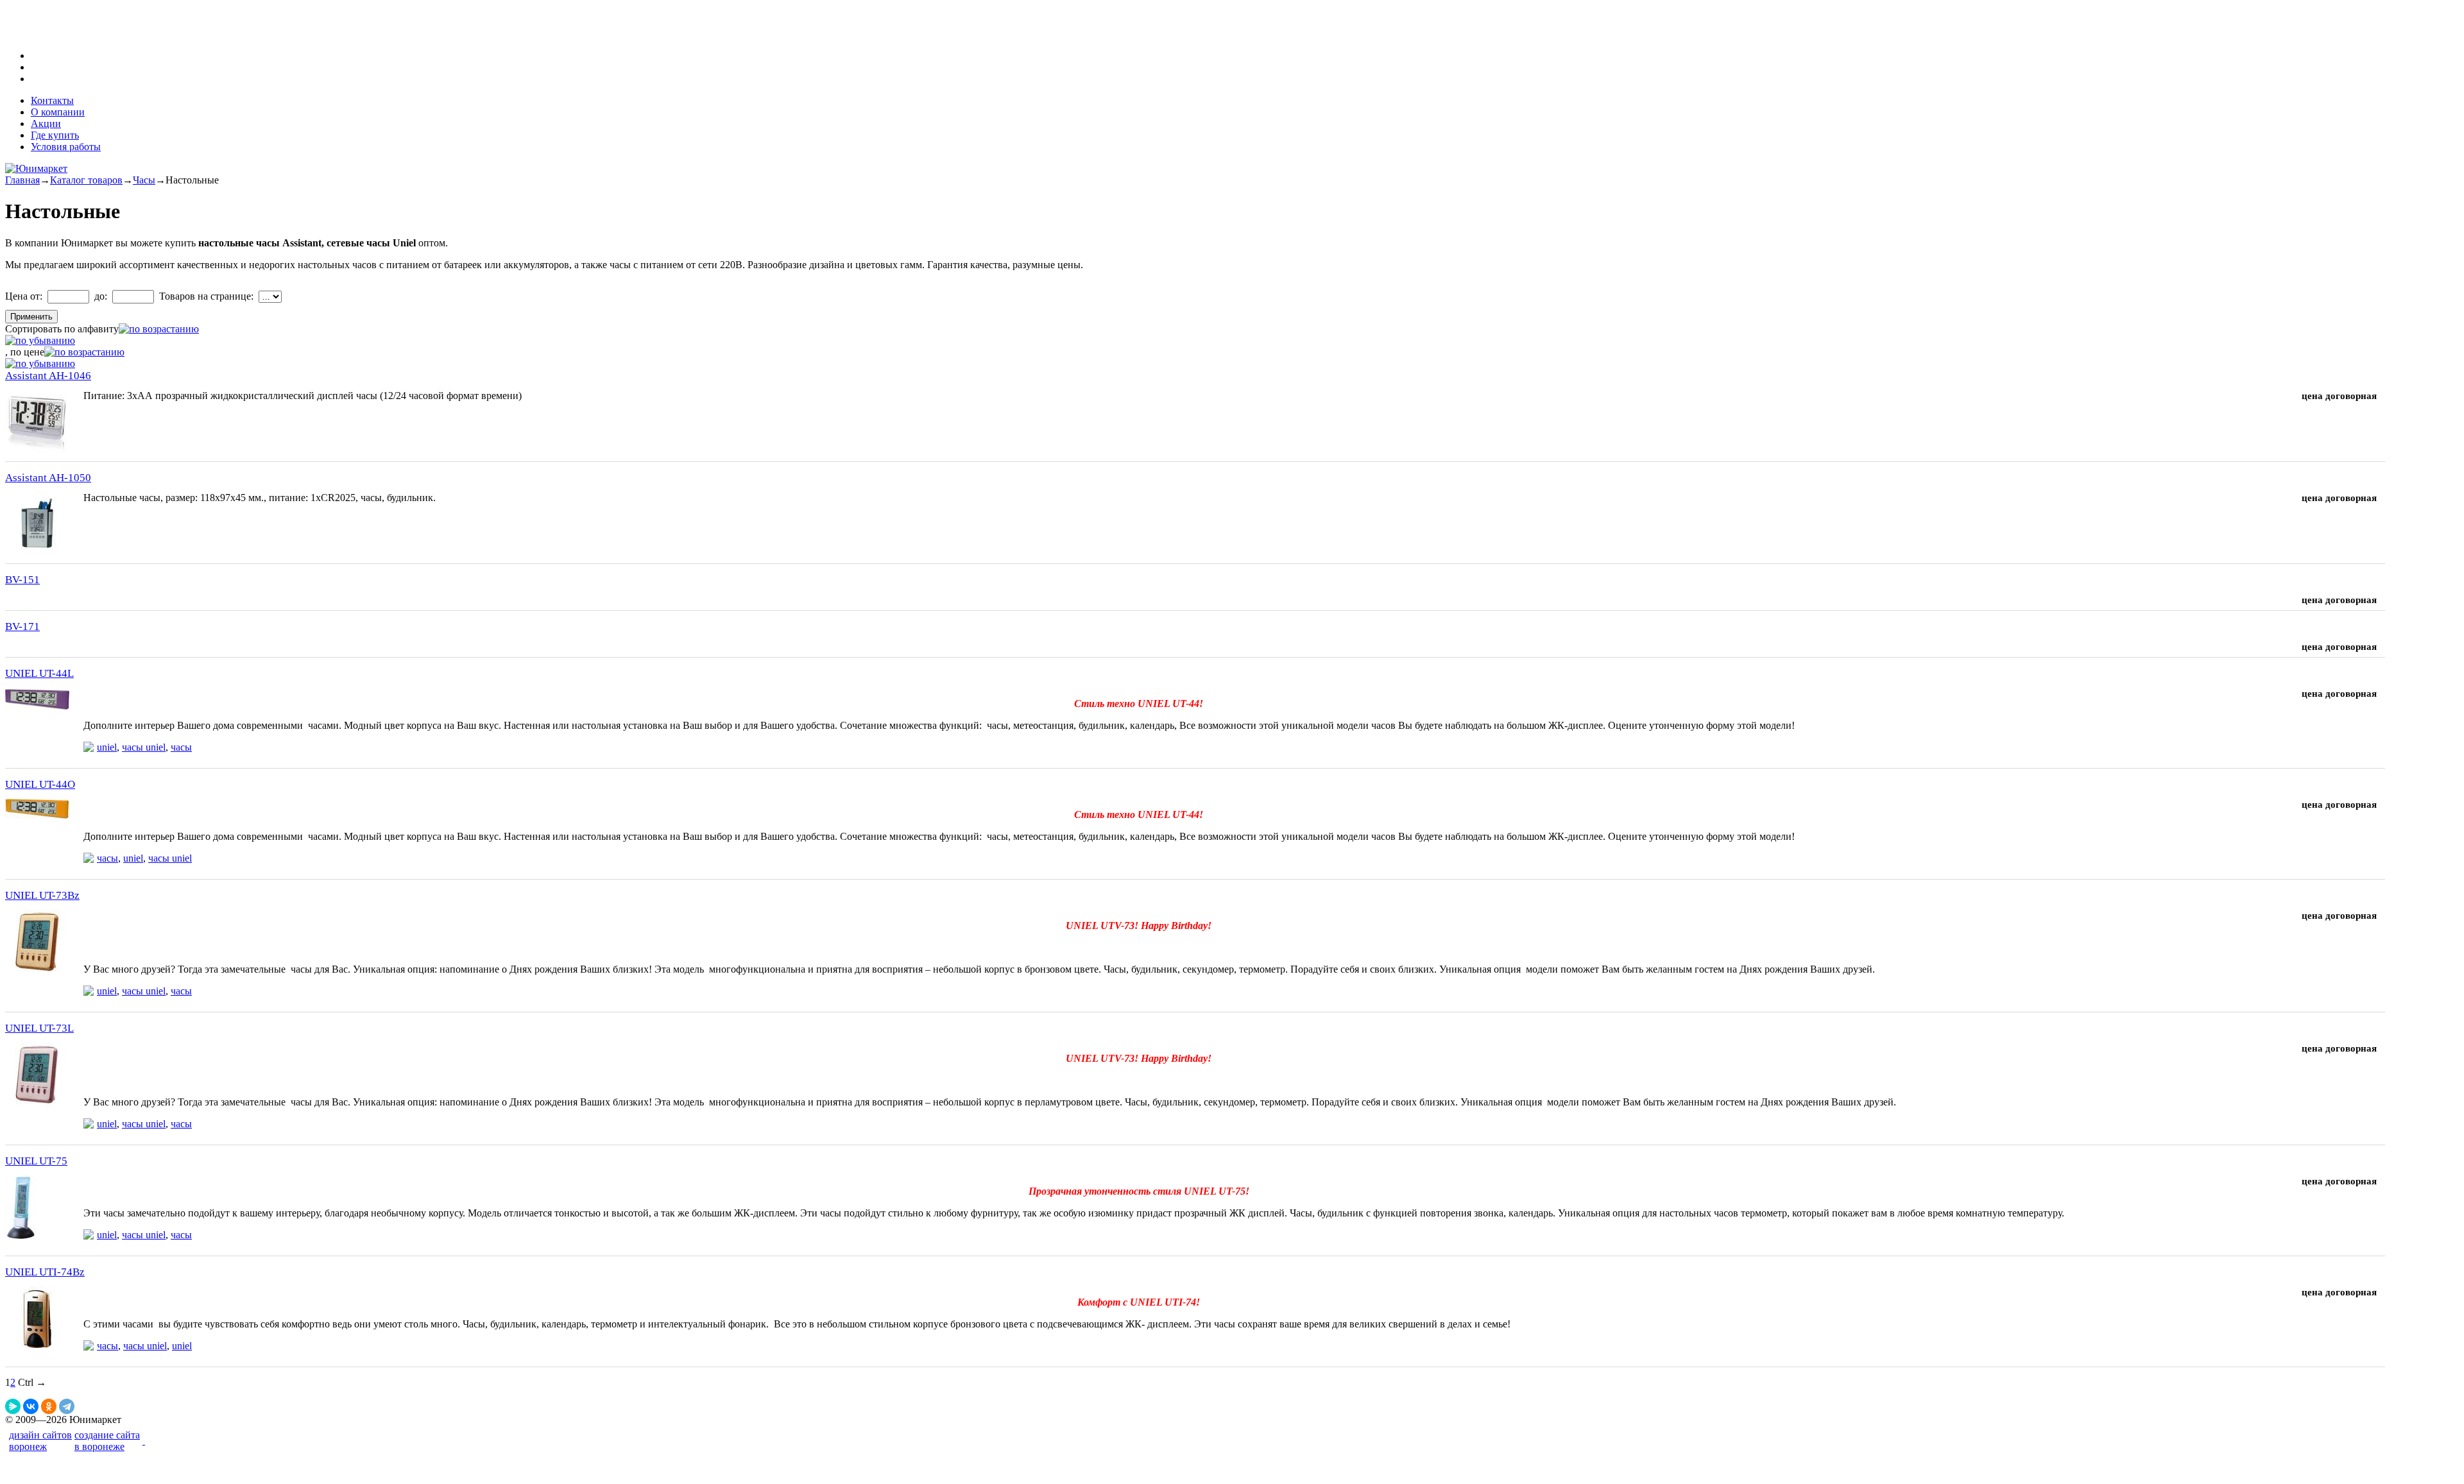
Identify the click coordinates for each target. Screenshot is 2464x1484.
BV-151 (22, 580)
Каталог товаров (86, 180)
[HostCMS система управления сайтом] (144, 1441)
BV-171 (22, 627)
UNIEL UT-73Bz (42, 895)
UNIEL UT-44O (40, 784)
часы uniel (144, 747)
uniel (107, 747)
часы (181, 747)
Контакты (52, 100)
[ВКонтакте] (31, 1406)
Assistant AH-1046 (48, 376)
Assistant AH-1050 (48, 478)
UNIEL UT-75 (36, 1161)
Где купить (55, 135)
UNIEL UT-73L (39, 1028)
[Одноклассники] (49, 1406)
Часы (144, 180)
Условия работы (66, 147)
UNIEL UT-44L (39, 673)
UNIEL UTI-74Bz (45, 1272)
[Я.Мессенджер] (13, 1406)
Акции (46, 124)
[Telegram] (67, 1406)
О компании (58, 112)
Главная (22, 180)
